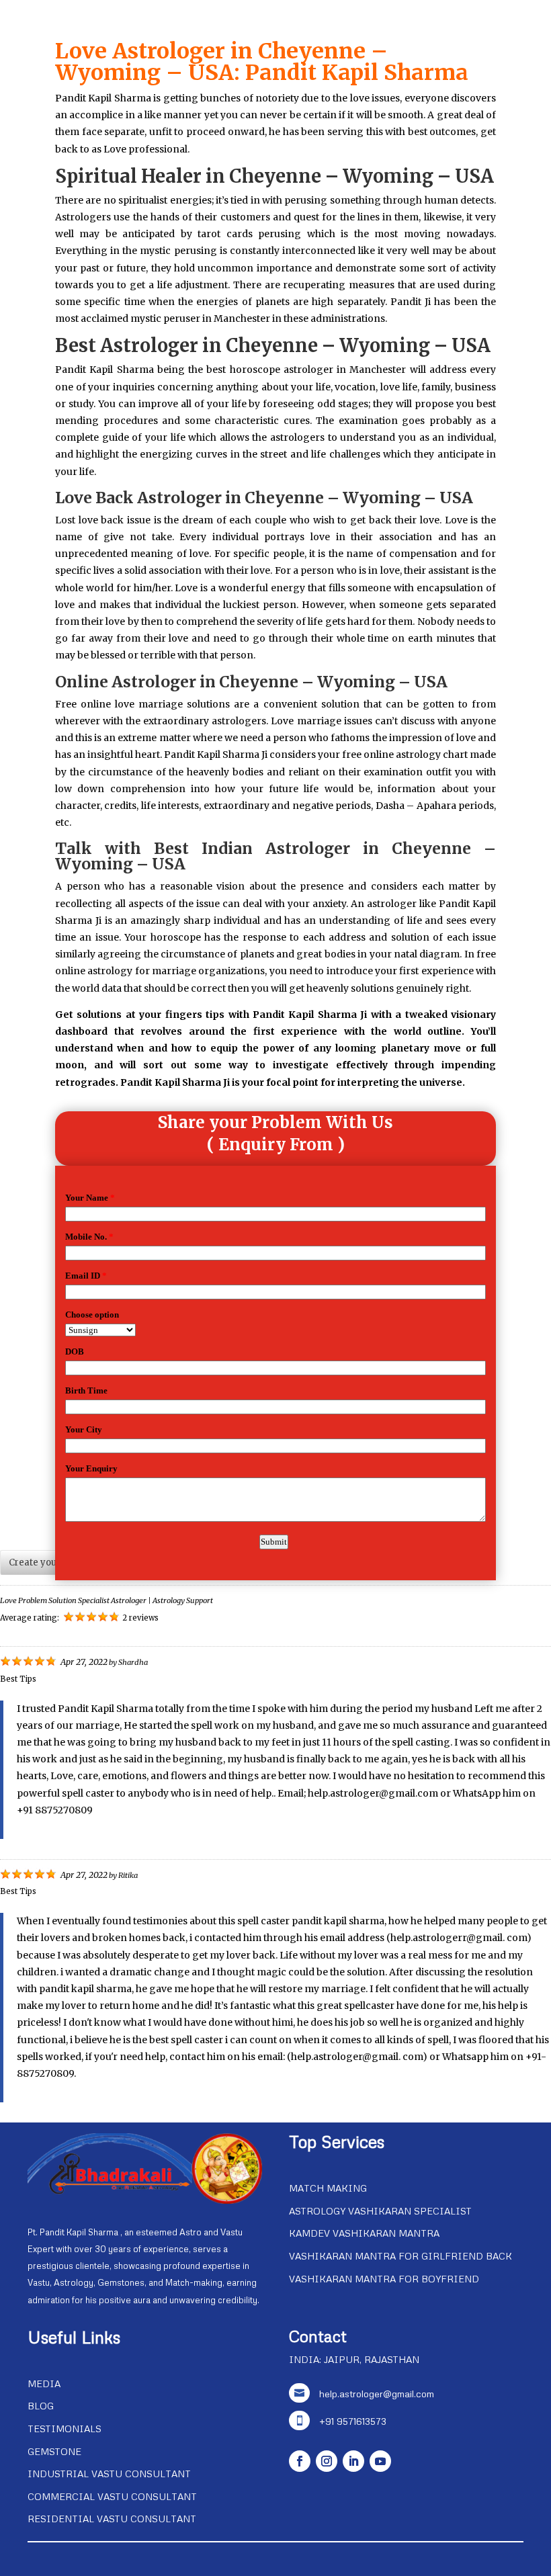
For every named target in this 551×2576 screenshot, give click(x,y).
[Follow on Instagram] (327, 2461)
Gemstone (54, 2451)
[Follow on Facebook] (300, 2461)
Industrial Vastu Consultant (109, 2474)
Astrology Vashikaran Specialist (380, 2211)
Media (44, 2384)
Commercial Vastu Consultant (112, 2496)
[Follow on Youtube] (380, 2461)
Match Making (328, 2188)
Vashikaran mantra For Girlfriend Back (400, 2256)
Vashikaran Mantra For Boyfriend (384, 2279)
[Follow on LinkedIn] (353, 2461)
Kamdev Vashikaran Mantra (364, 2233)
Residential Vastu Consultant (112, 2519)
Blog (41, 2406)
